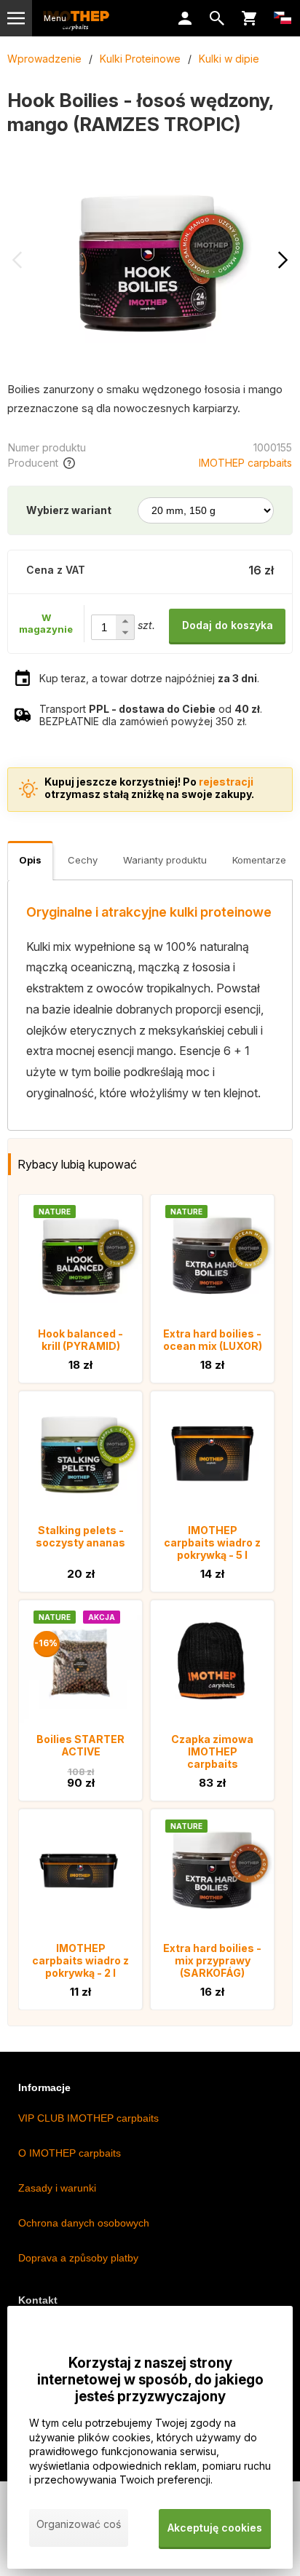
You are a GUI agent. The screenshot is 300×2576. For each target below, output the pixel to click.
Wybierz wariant (69, 510)
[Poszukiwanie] (217, 18)
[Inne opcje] (283, 18)
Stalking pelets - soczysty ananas (80, 1536)
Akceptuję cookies (215, 2528)
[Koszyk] (249, 18)
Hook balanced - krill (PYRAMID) (80, 1340)
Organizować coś (79, 2524)
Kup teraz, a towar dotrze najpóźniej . (149, 678)
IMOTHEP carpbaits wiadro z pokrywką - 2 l (80, 1960)
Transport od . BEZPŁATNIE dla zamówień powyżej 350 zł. (151, 715)
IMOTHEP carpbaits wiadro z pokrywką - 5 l (212, 1542)
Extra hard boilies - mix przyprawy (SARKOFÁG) (212, 1960)
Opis (30, 860)
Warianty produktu (165, 860)
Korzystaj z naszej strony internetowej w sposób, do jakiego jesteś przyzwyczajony (150, 2380)
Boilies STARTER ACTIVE (80, 1745)
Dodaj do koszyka (228, 625)
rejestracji (226, 782)
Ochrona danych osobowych (84, 2223)
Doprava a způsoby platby (78, 2258)
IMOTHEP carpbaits (245, 463)
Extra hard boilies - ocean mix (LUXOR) (213, 1340)
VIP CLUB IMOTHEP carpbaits (88, 2118)
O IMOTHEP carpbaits (70, 2153)
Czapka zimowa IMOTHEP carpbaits (212, 1751)
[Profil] (185, 18)
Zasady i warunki (57, 2188)
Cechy (83, 860)
